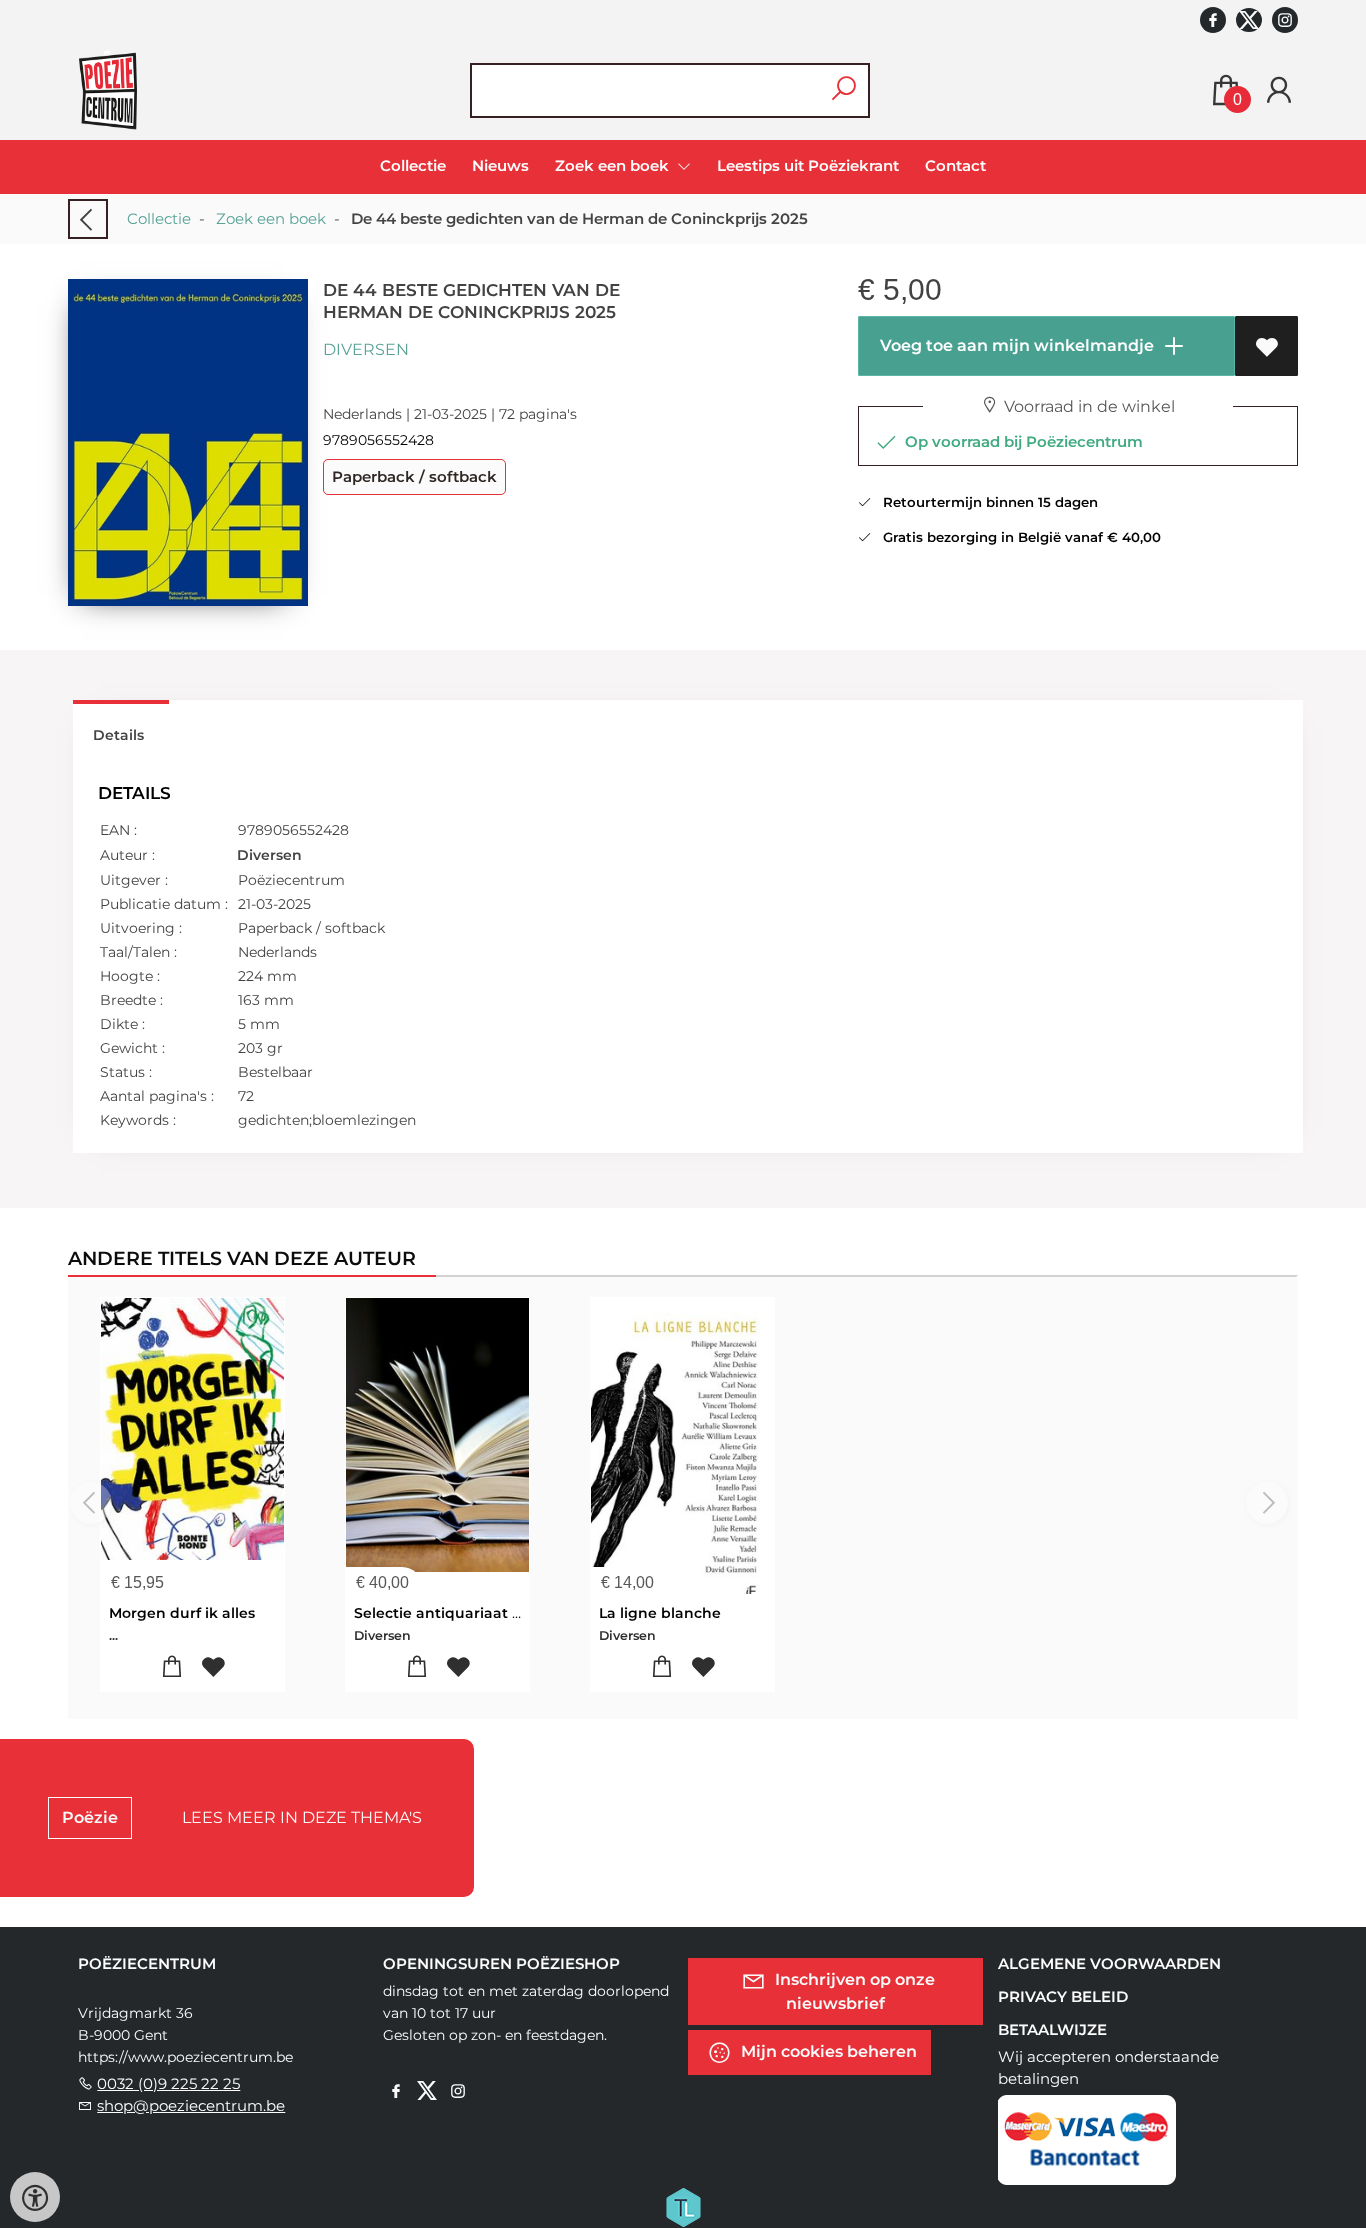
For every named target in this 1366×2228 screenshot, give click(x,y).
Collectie (413, 165)
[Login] (1279, 90)
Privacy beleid (1063, 1996)
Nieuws (500, 165)
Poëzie (90, 1817)
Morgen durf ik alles (182, 1613)
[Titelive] (683, 2206)
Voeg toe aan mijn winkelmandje (1015, 345)
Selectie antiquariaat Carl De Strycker (492, 1613)
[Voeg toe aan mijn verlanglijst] (1266, 346)
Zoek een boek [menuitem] (614, 165)
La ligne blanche (660, 1613)
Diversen (366, 349)
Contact (955, 165)
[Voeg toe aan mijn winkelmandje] (172, 1667)
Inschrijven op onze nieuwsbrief (853, 1991)
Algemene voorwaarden (1109, 1963)
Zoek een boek (271, 218)
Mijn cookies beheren (827, 2051)
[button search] (843, 90)
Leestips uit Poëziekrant (808, 165)
